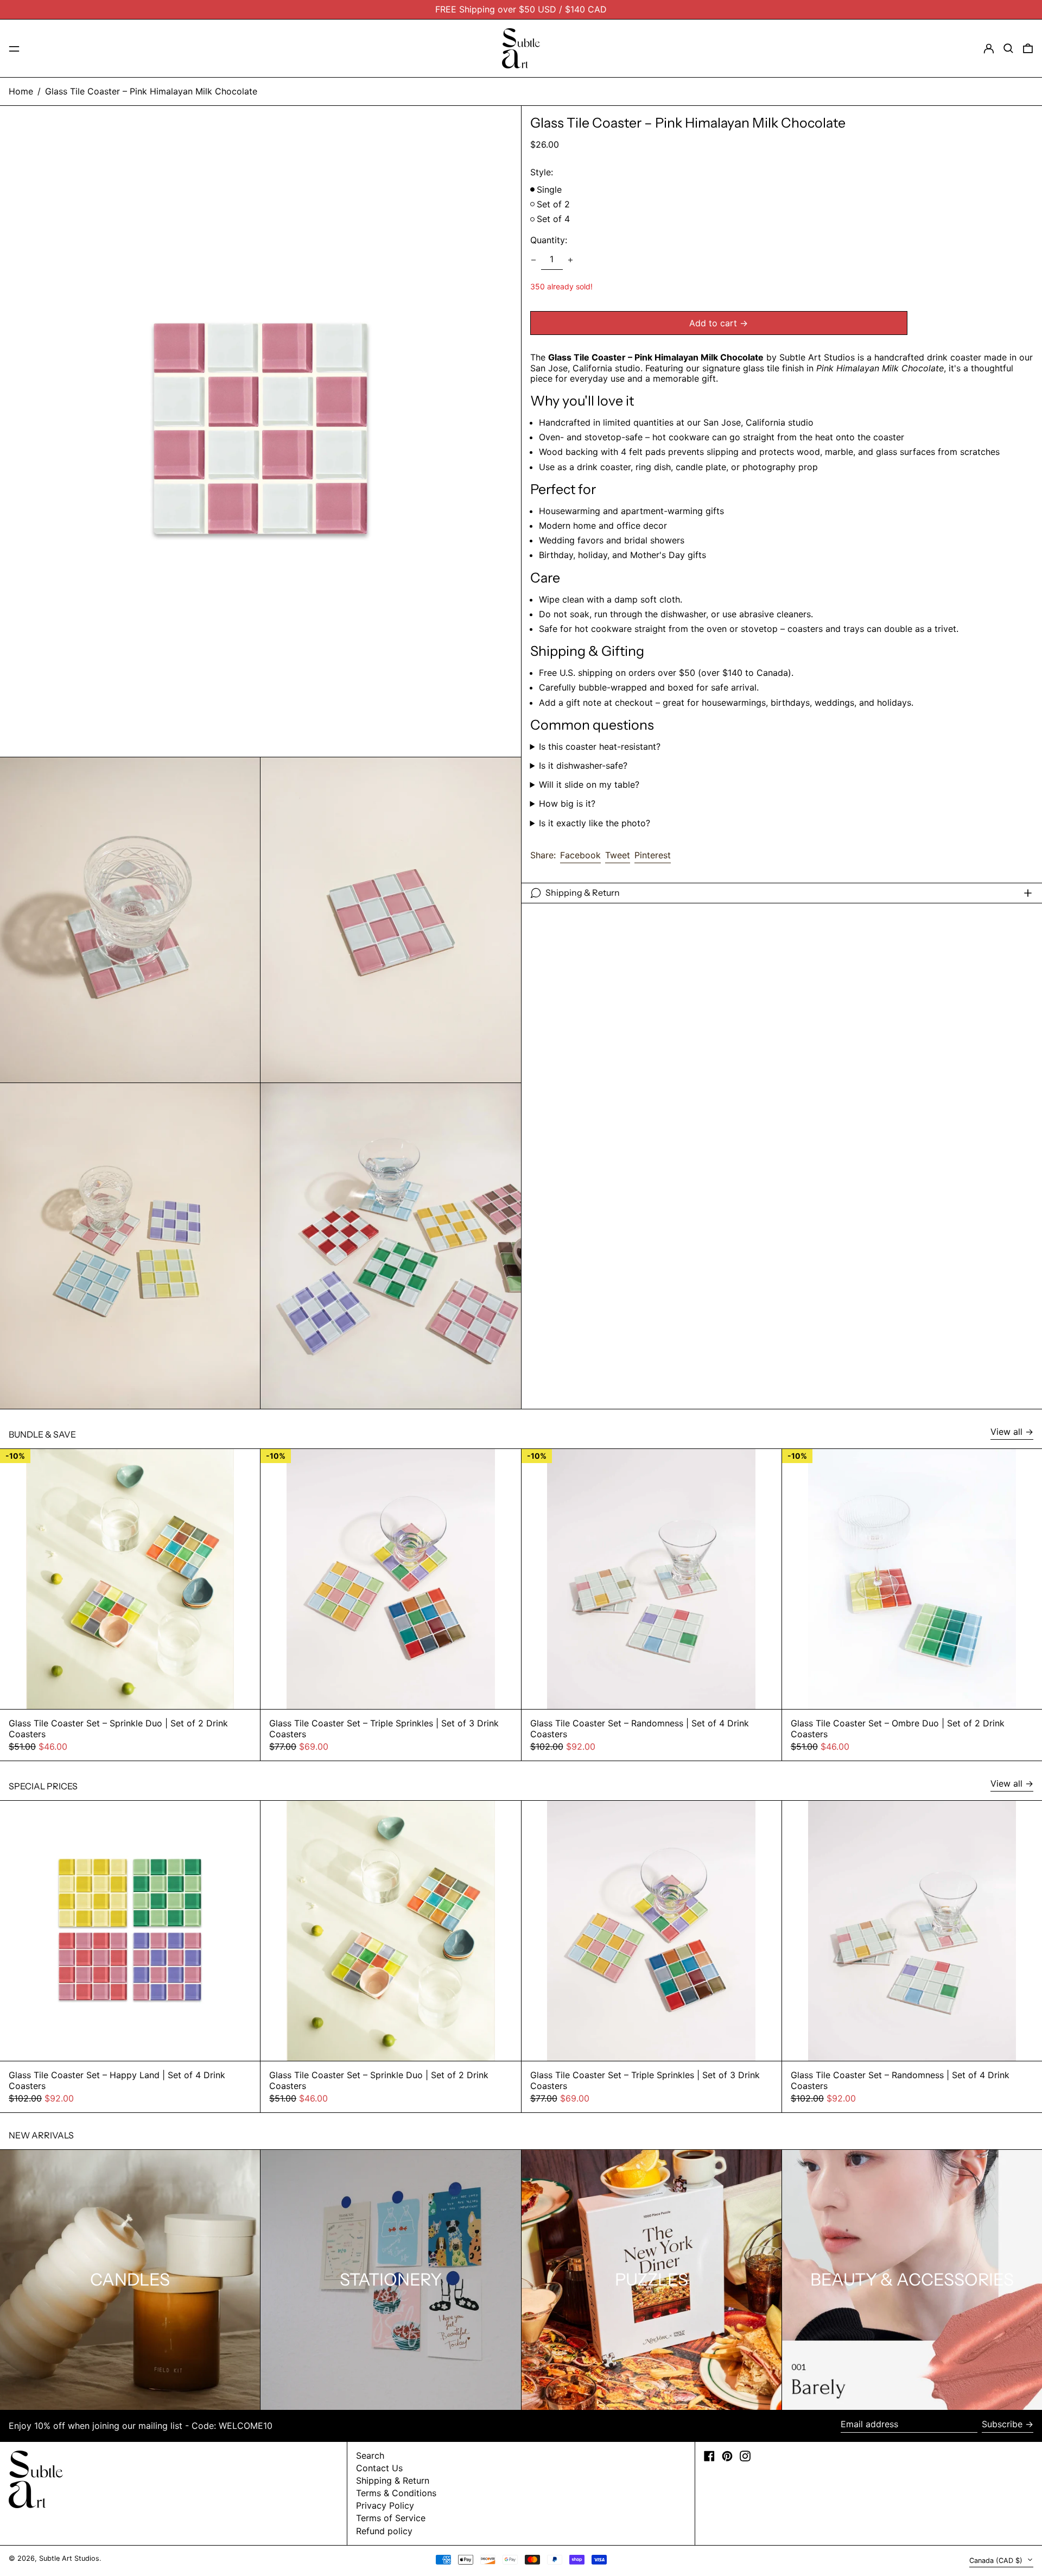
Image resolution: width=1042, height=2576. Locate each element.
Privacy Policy (385, 2505)
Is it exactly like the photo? (595, 823)
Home (21, 91)
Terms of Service (391, 2518)
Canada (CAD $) (997, 2561)
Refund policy (384, 2531)
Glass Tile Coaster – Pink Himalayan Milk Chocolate (151, 91)
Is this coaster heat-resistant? (600, 747)
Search (370, 2455)
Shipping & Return (393, 2480)
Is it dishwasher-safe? (583, 766)
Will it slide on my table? (589, 785)
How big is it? (567, 804)
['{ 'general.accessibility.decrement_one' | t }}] (533, 260)
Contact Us (379, 2468)
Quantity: (549, 240)
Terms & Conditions (396, 2493)
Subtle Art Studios (69, 2558)
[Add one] (570, 260)
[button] (1008, 48)
